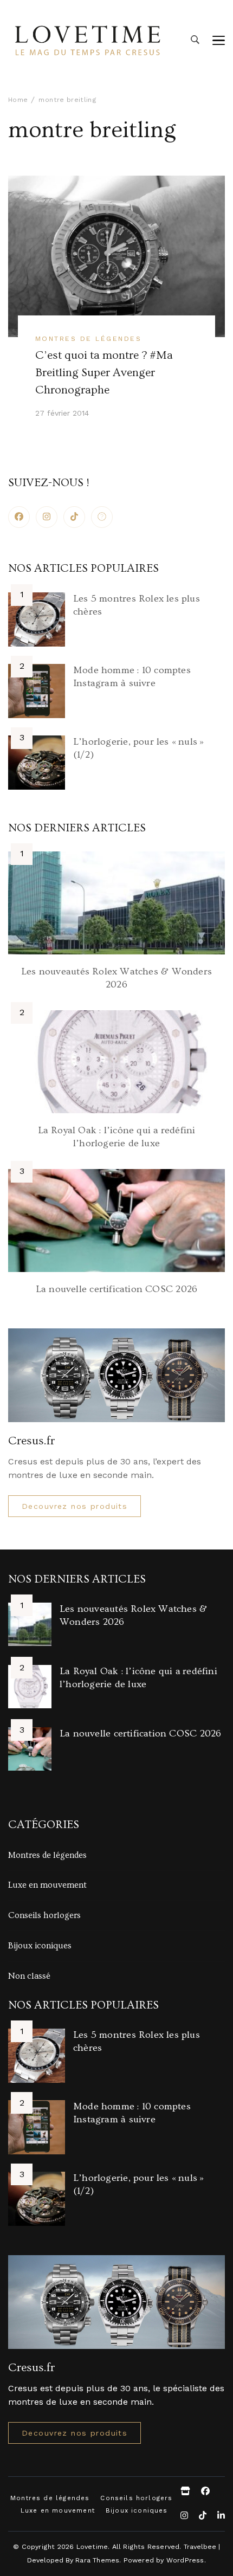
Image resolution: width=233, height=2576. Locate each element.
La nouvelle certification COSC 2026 (116, 1289)
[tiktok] (74, 517)
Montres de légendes (88, 338)
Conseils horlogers (44, 1915)
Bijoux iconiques (40, 1946)
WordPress (185, 2560)
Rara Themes (97, 2560)
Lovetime (92, 2546)
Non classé (29, 1976)
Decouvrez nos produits (75, 1506)
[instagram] (47, 517)
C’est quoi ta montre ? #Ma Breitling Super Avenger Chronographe (104, 373)
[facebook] (19, 517)
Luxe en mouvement (47, 1885)
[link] (102, 517)
